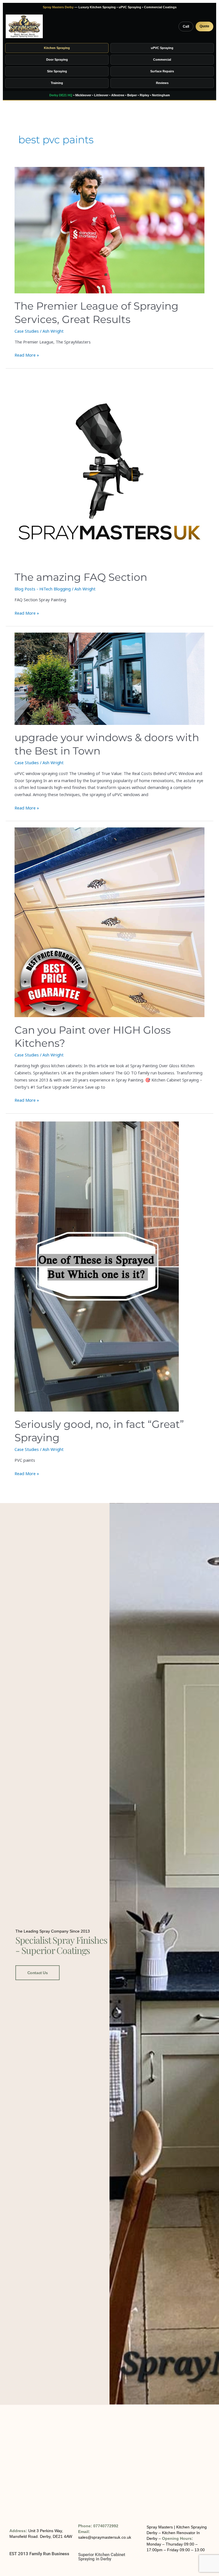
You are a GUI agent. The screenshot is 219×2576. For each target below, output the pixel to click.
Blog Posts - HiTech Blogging (43, 589)
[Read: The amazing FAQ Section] (109, 470)
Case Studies (27, 331)
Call (186, 26)
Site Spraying (57, 71)
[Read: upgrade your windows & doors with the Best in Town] (109, 679)
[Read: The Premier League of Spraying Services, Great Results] (109, 230)
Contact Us (38, 1973)
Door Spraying (57, 60)
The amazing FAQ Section (81, 577)
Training (57, 83)
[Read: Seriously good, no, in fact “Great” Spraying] (109, 1266)
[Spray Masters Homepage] (24, 26)
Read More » (27, 355)
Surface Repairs (162, 71)
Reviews (162, 83)
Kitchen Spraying (57, 48)
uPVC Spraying (162, 48)
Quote (204, 26)
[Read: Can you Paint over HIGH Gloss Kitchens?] (109, 922)
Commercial (162, 60)
